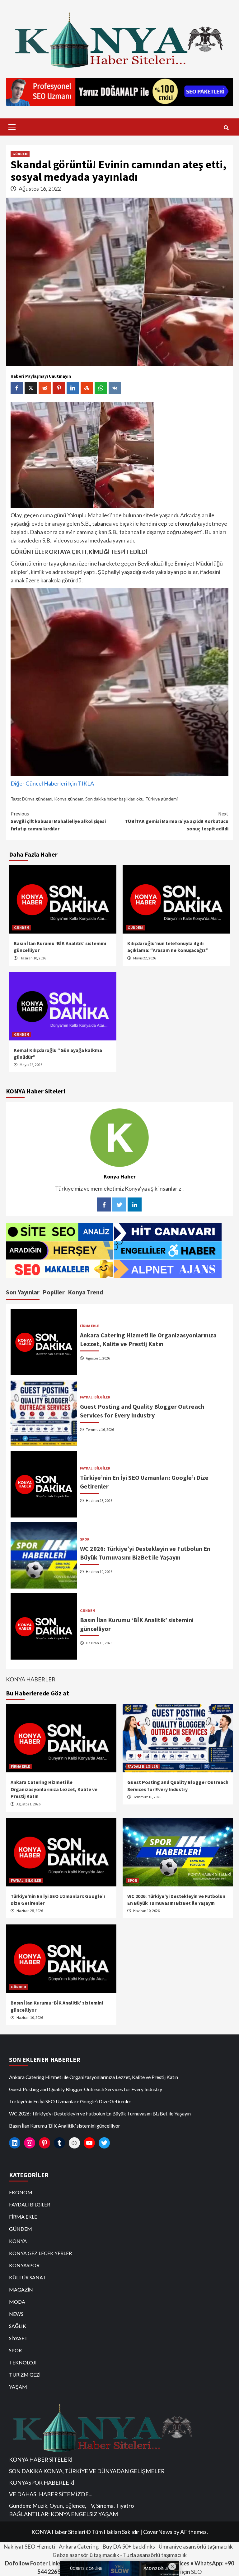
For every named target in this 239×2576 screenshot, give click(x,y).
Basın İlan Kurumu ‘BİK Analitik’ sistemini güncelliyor (65, 2126)
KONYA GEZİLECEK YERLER (40, 2253)
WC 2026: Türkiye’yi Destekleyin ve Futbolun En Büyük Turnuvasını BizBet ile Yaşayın (100, 2113)
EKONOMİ (21, 2192)
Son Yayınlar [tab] (23, 1292)
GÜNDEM (20, 154)
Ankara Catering (79, 2546)
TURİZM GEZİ (25, 2375)
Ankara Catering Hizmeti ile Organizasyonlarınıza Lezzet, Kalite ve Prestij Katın (54, 1789)
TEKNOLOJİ (23, 2362)
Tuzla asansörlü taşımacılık (155, 2555)
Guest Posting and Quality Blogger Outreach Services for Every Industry (86, 2089)
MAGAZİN (21, 2289)
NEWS (16, 2314)
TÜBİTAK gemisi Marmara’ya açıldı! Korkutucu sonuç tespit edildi (177, 821)
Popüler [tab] (54, 1292)
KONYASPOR (24, 2265)
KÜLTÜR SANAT (28, 2277)
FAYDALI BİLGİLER (95, 1397)
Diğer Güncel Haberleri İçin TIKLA (52, 783)
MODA (17, 2302)
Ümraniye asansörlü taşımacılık (196, 2546)
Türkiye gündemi (162, 799)
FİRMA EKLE (90, 1326)
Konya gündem (69, 799)
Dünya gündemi (37, 799)
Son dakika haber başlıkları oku (114, 799)
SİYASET (18, 2338)
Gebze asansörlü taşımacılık (86, 2555)
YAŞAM (18, 2387)
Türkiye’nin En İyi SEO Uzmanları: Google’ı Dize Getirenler (70, 2101)
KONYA (18, 2241)
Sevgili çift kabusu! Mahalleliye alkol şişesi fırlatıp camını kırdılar (58, 821)
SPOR (85, 1539)
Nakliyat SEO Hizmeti (29, 2546)
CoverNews (158, 2532)
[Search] (226, 128)
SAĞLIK (18, 2326)
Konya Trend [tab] (85, 1292)
